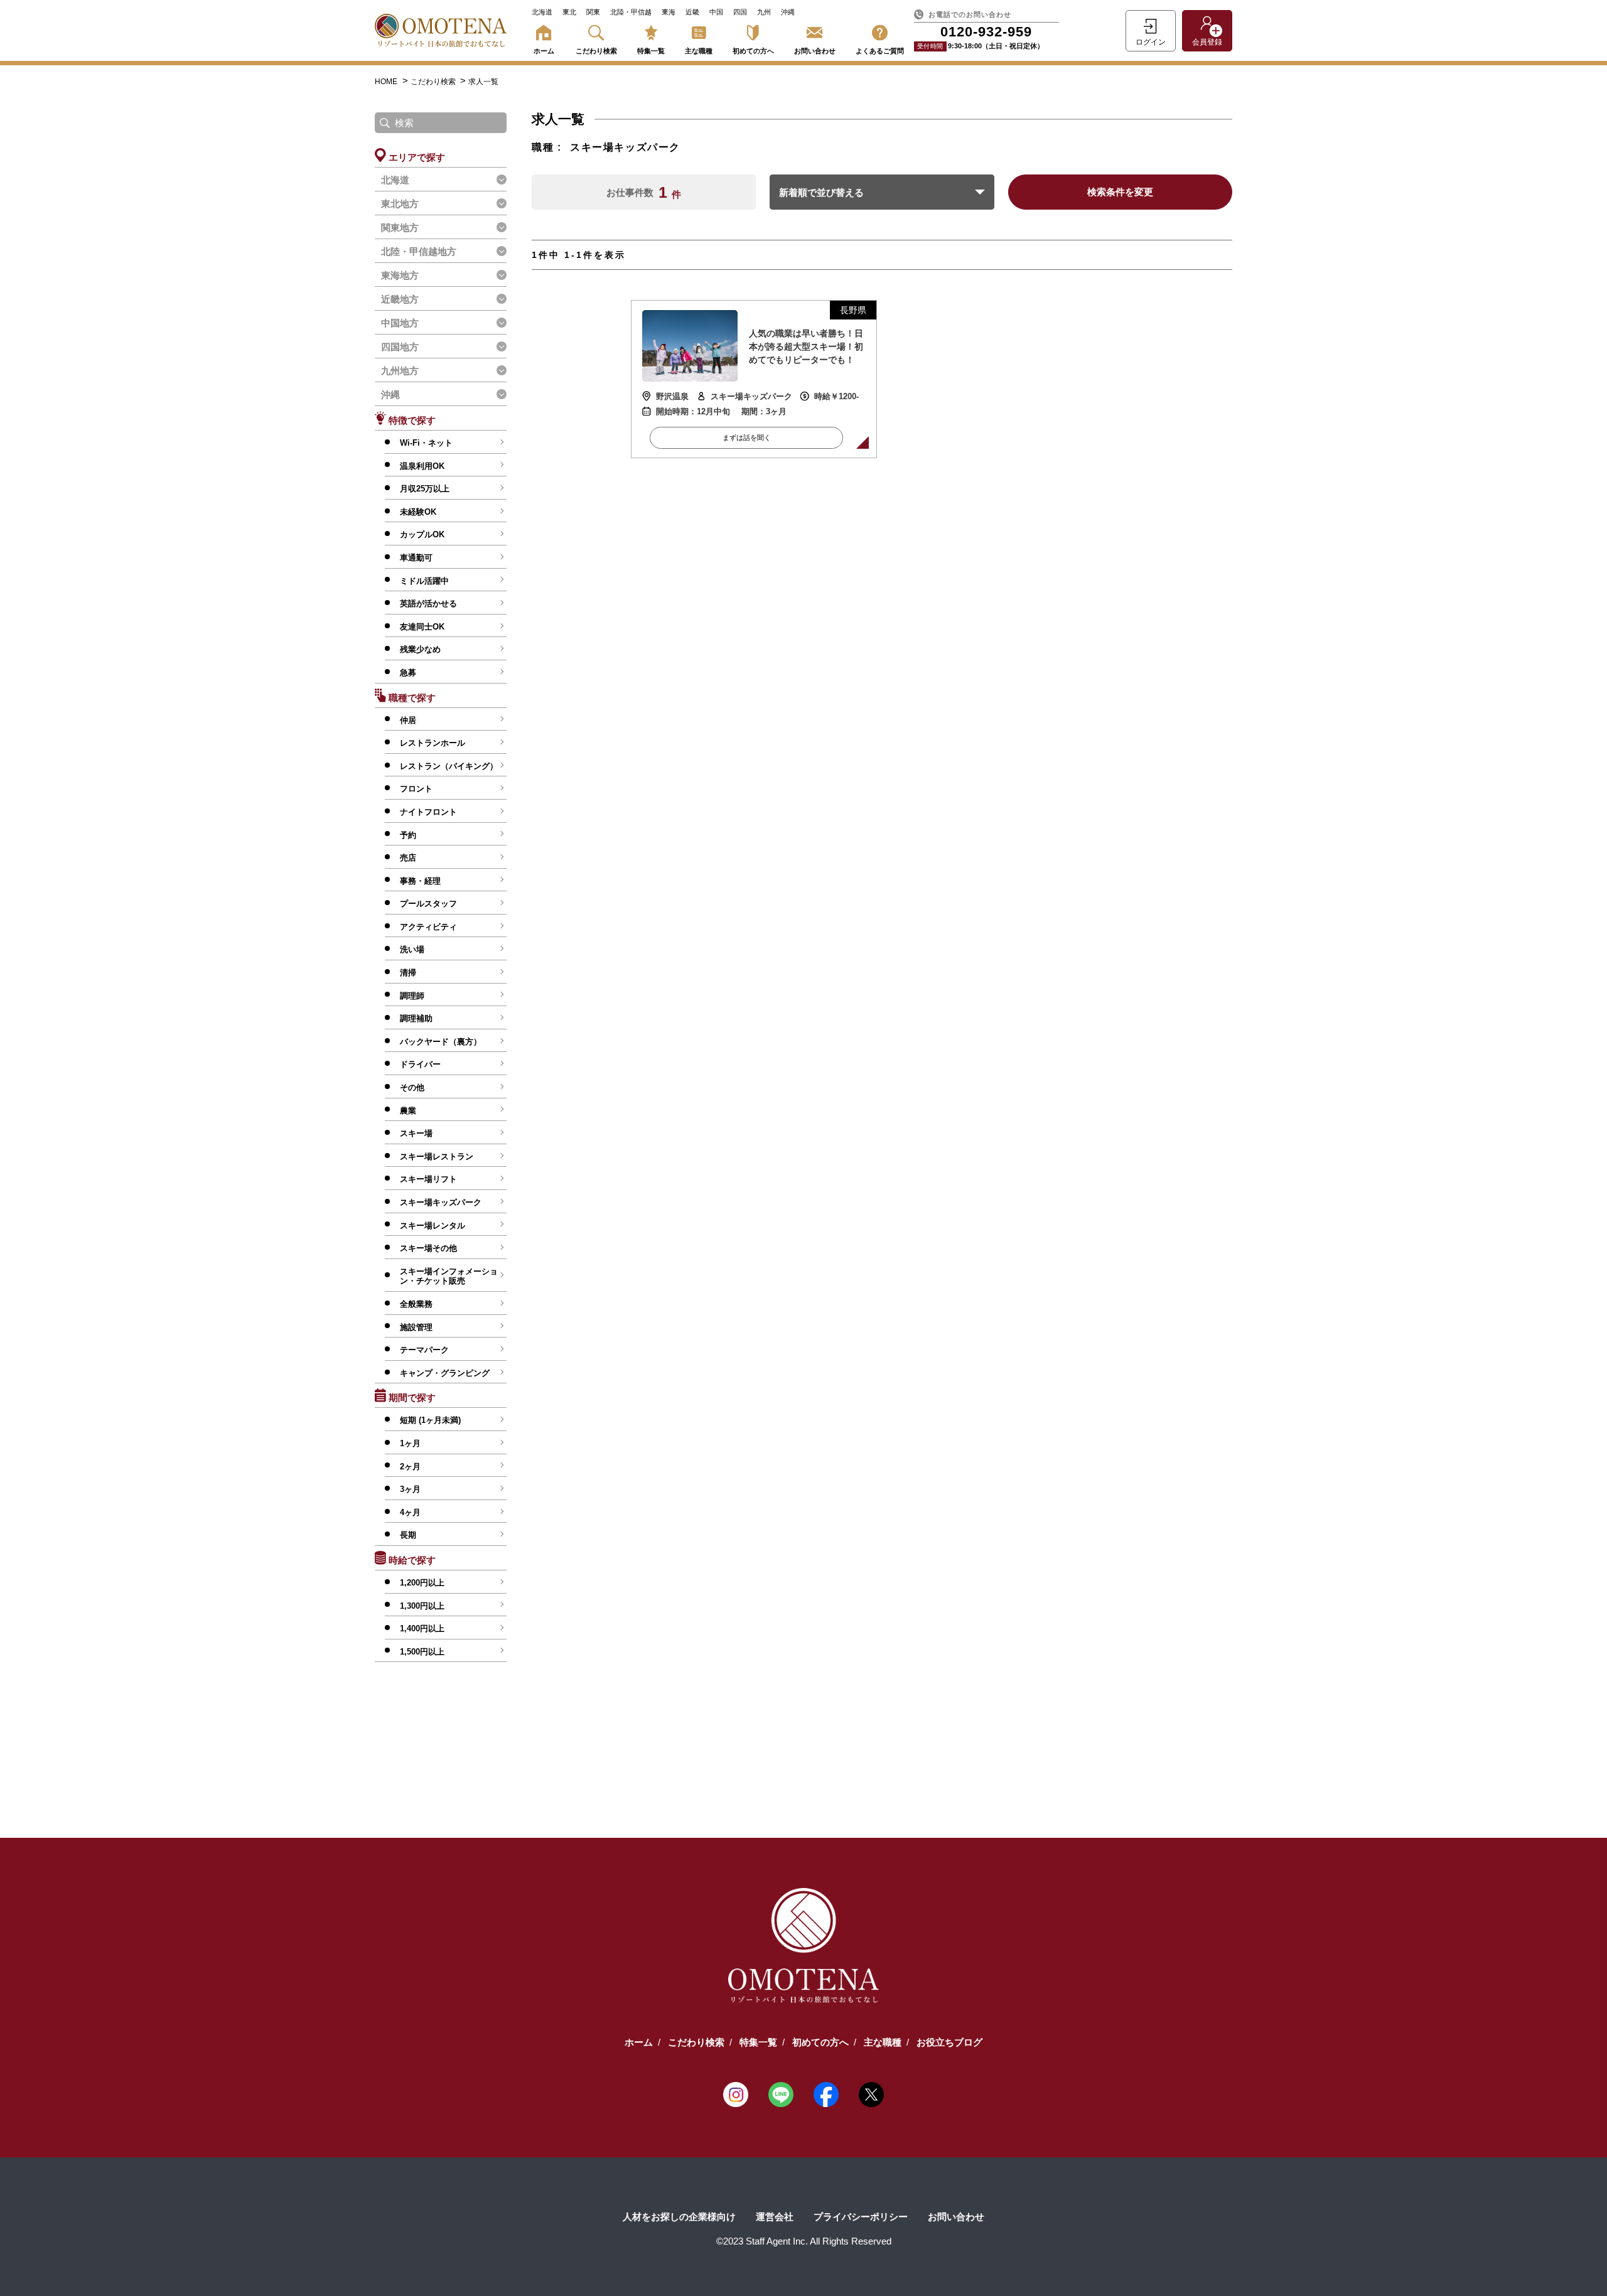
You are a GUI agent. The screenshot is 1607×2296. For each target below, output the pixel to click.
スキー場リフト (428, 1179)
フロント (416, 789)
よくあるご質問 (880, 51)
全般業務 (416, 1304)
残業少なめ (420, 649)
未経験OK (418, 512)
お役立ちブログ (949, 2042)
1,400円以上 (422, 1628)
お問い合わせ (815, 51)
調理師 (412, 996)
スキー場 (416, 1133)
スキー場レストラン (437, 1156)
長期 (408, 1535)
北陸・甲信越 (631, 12)
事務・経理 (420, 881)
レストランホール (433, 743)
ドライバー (420, 1064)
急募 (408, 673)
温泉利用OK (422, 466)
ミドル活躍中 (424, 581)
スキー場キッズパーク (441, 1202)
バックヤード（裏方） (441, 1042)
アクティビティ (428, 927)
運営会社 (775, 2217)
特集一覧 (651, 51)
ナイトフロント (428, 812)
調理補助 (416, 1018)
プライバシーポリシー (861, 2217)
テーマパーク (424, 1350)
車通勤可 (416, 558)
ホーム (544, 51)
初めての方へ (753, 51)
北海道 (542, 12)
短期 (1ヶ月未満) (430, 1420)
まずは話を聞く (747, 437)
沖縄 (788, 12)
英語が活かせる (428, 604)
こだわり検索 (596, 51)
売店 (408, 858)
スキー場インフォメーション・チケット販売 (449, 1276)
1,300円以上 (422, 1606)
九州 (764, 12)
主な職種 (699, 51)
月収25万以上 (425, 489)
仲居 (408, 720)
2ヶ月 (410, 1467)
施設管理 (416, 1327)
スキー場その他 (428, 1248)
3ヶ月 (410, 1489)
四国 (740, 12)
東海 (669, 12)
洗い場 (412, 949)
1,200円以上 (422, 1583)
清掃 (408, 973)
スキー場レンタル (433, 1226)
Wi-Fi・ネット (426, 443)
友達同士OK (422, 627)
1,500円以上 (422, 1652)
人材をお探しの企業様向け (679, 2217)
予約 (408, 835)
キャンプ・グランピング (445, 1373)
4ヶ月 (410, 1512)
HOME (386, 82)
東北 (569, 12)
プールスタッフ (428, 904)
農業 (408, 1111)
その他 (412, 1087)
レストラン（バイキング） (449, 766)
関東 (593, 12)
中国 (716, 12)
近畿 (692, 12)
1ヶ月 (410, 1443)
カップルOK (422, 534)
